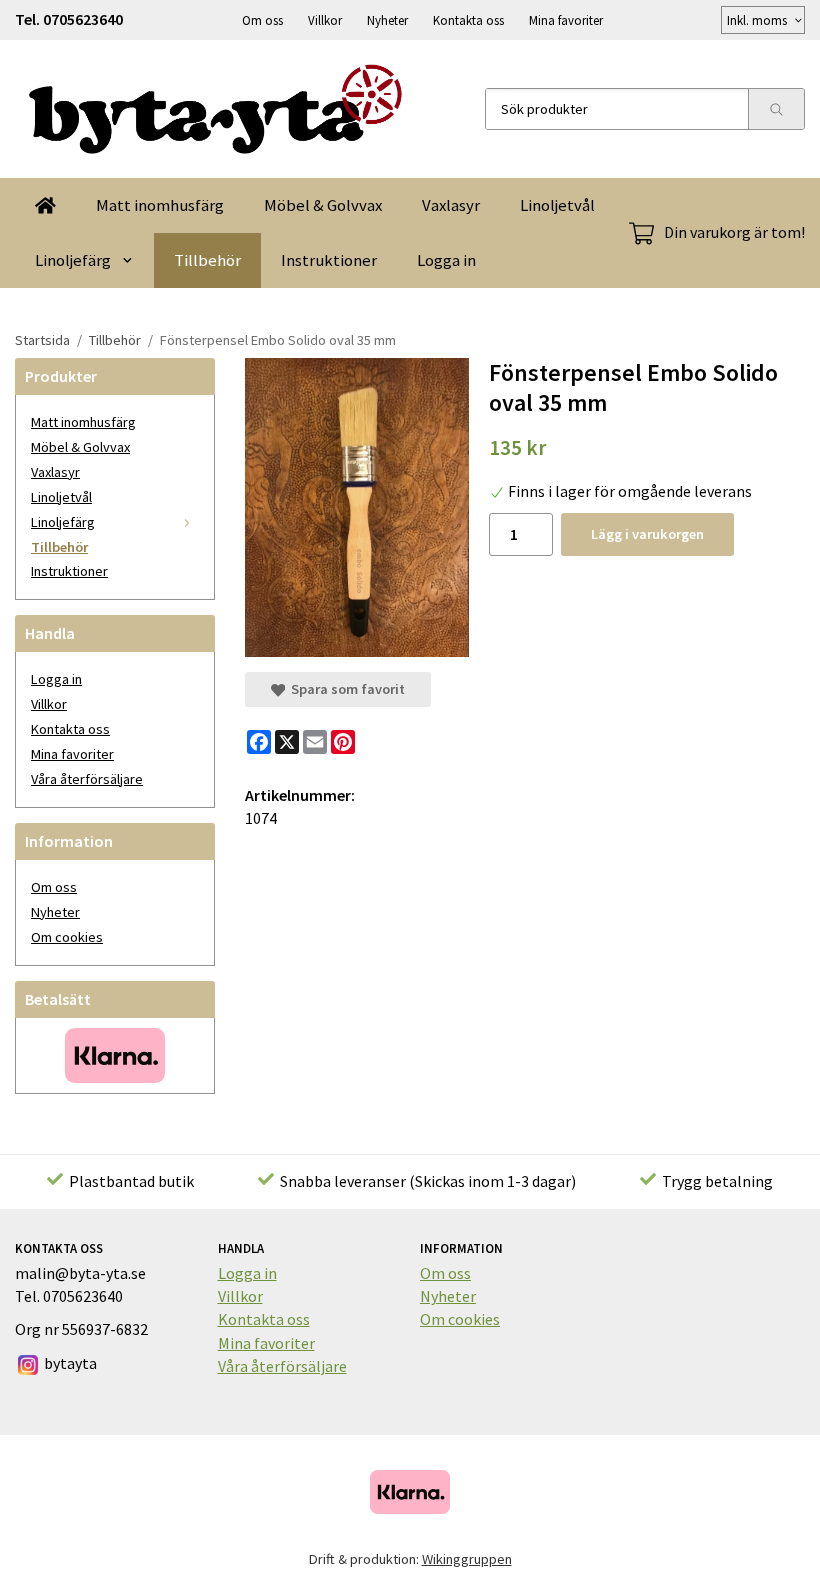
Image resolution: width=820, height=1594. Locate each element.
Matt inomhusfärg (160, 205)
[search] (776, 109)
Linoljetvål (557, 205)
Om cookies (67, 937)
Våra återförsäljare (87, 779)
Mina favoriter (566, 20)
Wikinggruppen (467, 1559)
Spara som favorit (345, 689)
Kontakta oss (468, 20)
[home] (45, 205)
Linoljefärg (73, 260)
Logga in (446, 260)
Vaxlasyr (451, 205)
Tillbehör (207, 260)
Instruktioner (329, 260)
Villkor (325, 20)
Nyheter (387, 20)
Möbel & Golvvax (323, 205)
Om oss (262, 20)
